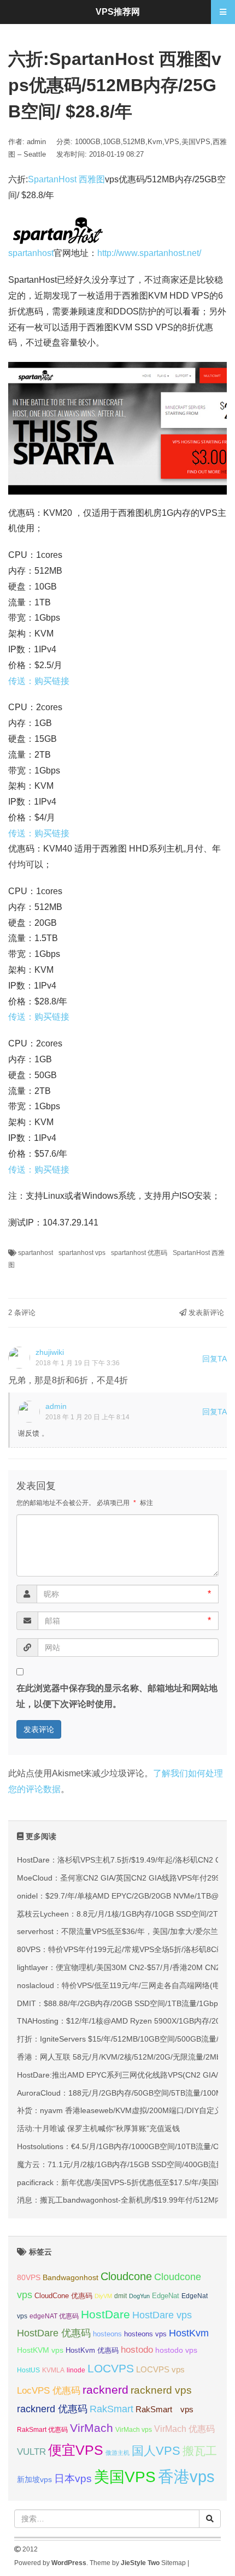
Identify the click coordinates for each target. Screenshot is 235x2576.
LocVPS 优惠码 (49, 2391)
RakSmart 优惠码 (42, 2430)
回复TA (215, 1359)
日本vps (73, 2479)
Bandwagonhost (70, 2277)
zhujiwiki (50, 1352)
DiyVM (103, 2296)
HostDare (105, 2314)
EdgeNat (166, 2296)
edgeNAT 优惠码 (54, 2316)
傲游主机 (117, 2453)
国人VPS (156, 2451)
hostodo (137, 2350)
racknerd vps (161, 2390)
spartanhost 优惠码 (139, 1253)
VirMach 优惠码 (184, 2429)
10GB (112, 142)
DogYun (139, 2296)
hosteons (107, 2334)
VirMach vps (134, 2430)
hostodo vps (176, 2350)
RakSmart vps (164, 2410)
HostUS (28, 2370)
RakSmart (111, 2409)
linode (76, 2370)
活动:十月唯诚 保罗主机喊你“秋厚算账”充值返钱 (98, 2128)
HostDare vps (162, 2315)
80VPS (29, 2278)
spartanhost (31, 253)
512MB (134, 142)
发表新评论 (205, 1313)
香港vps (186, 2476)
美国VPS (196, 142)
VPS (172, 142)
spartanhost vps (82, 1253)
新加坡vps (34, 2479)
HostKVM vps (40, 2350)
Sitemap (174, 2563)
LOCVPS (111, 2368)
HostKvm (189, 2333)
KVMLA (53, 2370)
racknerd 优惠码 (52, 2409)
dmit (121, 2296)
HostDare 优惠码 (54, 2333)
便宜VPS (76, 2450)
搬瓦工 (200, 2451)
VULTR (31, 2452)
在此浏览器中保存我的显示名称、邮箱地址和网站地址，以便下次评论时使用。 (117, 1696)
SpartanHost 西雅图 (66, 179)
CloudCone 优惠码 (63, 2296)
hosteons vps (145, 2334)
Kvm (155, 142)
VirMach (92, 2428)
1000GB (88, 142)
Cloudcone (126, 2276)
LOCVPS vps (160, 2370)
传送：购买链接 (39, 681)
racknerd (105, 2390)
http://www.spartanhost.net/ (149, 253)
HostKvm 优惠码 (92, 2350)
